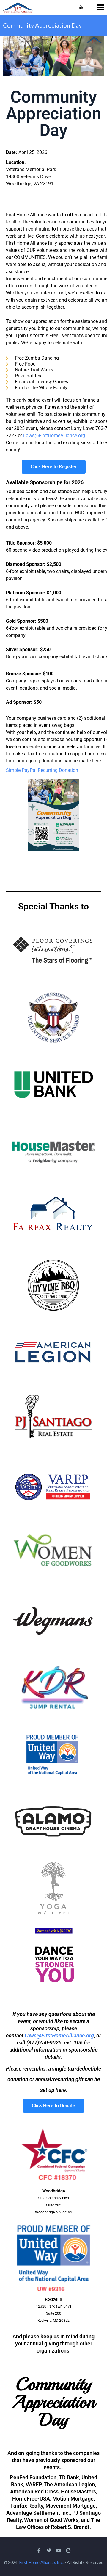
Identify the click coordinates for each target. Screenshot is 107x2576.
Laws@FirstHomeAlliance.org (54, 435)
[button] (42, 770)
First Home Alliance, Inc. (41, 2562)
